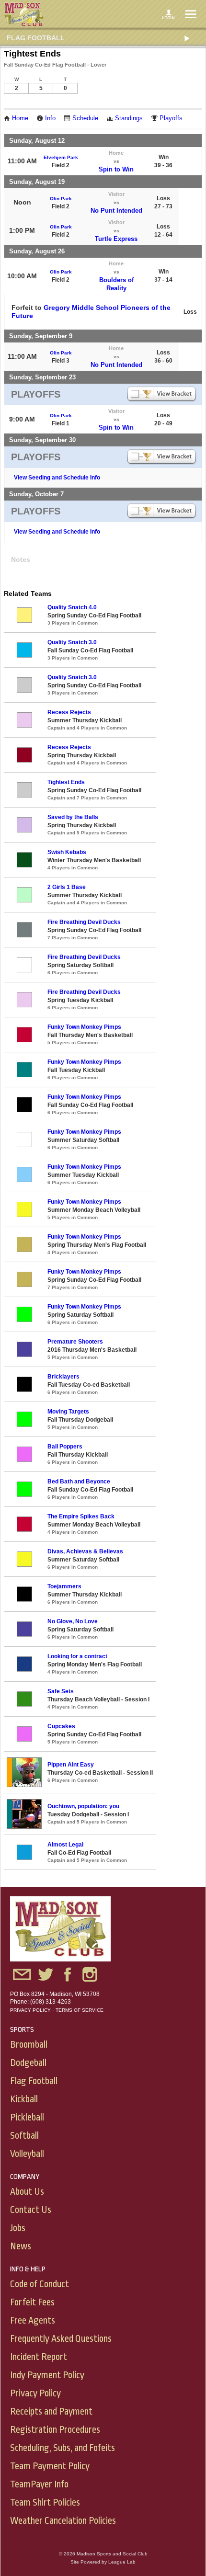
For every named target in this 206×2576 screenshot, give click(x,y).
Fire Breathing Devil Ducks (84, 922)
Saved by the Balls (73, 817)
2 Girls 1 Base (67, 887)
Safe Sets (61, 1691)
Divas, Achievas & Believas (85, 1551)
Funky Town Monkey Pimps (84, 1027)
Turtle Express (116, 239)
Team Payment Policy (50, 2466)
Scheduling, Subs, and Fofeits (63, 2448)
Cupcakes (61, 1726)
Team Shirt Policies (45, 2502)
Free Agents (33, 2320)
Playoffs (171, 118)
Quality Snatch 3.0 (72, 642)
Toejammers (64, 1586)
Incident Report (39, 2357)
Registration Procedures (55, 2430)
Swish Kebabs (67, 852)
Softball (24, 2136)
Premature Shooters (75, 1342)
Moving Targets (68, 1412)
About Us (27, 2192)
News (21, 2246)
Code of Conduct (40, 2284)
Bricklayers (63, 1377)
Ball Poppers (65, 1447)
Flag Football (36, 38)
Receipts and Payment (51, 2411)
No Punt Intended (116, 211)
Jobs (18, 2228)
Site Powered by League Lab (103, 2562)
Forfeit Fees (32, 2302)
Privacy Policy (30, 2010)
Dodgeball (28, 2063)
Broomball (29, 2045)
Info (50, 118)
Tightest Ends (66, 782)
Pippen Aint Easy (71, 1765)
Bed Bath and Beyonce (79, 1482)
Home (20, 118)
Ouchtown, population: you (83, 1806)
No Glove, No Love (73, 1621)
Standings (129, 118)
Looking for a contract (77, 1656)
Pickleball (27, 2117)
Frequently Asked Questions (61, 2339)
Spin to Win (116, 169)
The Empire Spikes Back (81, 1516)
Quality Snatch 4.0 (72, 607)
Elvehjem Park (61, 157)
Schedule (85, 118)
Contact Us (31, 2210)
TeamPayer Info (39, 2484)
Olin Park (61, 199)
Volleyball (27, 2154)
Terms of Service (80, 2010)
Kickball (24, 2099)
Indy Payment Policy (47, 2375)
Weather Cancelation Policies (63, 2521)
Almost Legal (65, 1845)
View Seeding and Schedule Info (57, 478)
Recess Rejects (69, 712)
